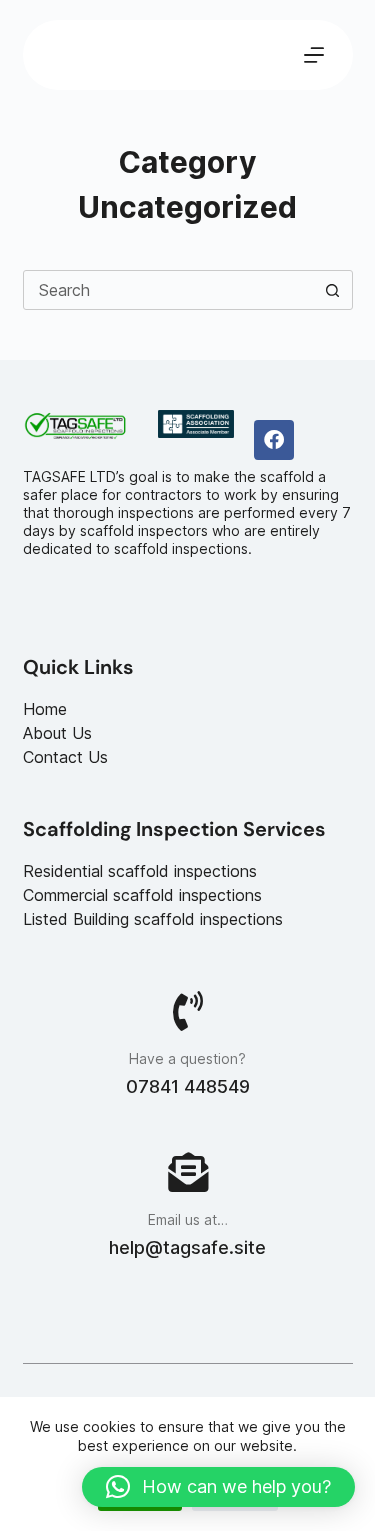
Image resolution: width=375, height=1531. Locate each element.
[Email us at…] (188, 1172)
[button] (218, 1487)
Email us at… (188, 1219)
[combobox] (169, 290)
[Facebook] (274, 440)
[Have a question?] (188, 1011)
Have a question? (187, 1058)
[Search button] (333, 290)
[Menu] (314, 55)
